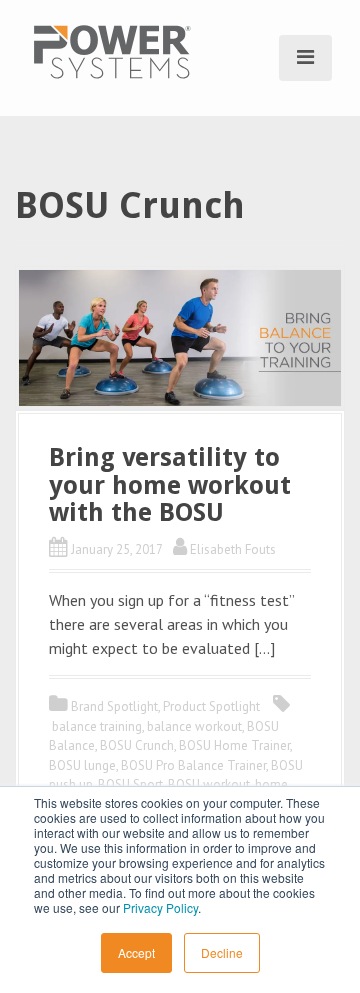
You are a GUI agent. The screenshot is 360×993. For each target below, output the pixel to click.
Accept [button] (136, 952)
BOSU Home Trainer (234, 745)
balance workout (194, 726)
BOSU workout (209, 784)
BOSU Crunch (137, 745)
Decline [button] (222, 952)
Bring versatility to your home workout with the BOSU (170, 485)
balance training (97, 726)
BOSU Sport (130, 784)
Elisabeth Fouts (233, 549)
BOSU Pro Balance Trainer (193, 765)
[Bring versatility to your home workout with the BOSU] (180, 336)
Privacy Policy (160, 907)
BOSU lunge (82, 765)
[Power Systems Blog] (112, 50)
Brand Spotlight (114, 706)
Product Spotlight (211, 706)
